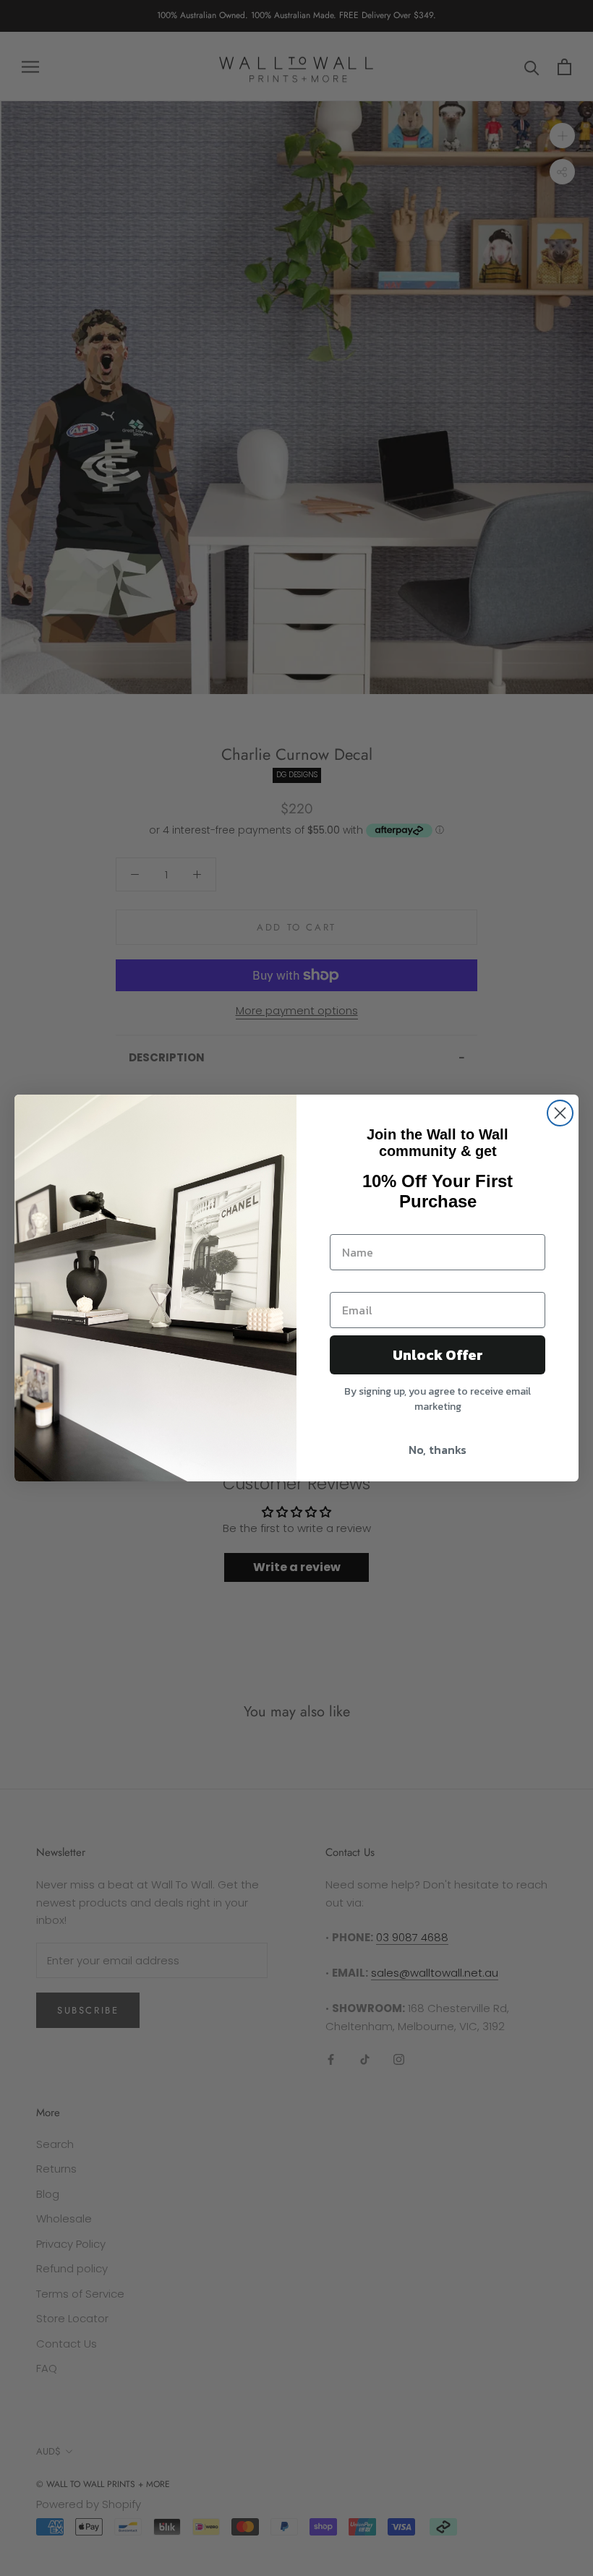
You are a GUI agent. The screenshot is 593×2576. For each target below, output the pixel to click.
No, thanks (438, 1450)
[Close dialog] (560, 1113)
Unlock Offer (438, 1355)
